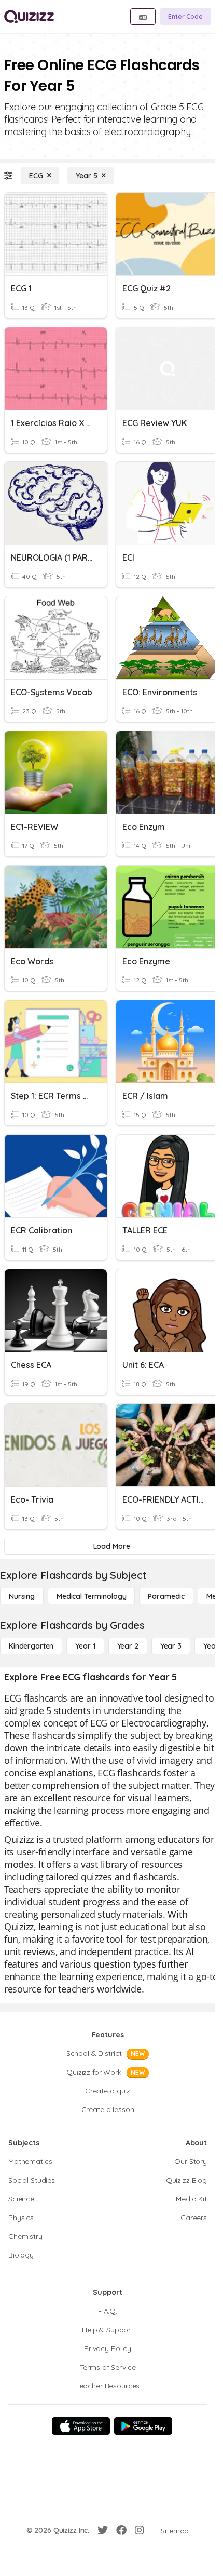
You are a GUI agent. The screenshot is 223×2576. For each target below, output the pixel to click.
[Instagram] (140, 2530)
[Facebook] (121, 2530)
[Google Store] (143, 2426)
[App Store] (81, 2426)
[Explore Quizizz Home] (29, 17)
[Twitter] (103, 2530)
